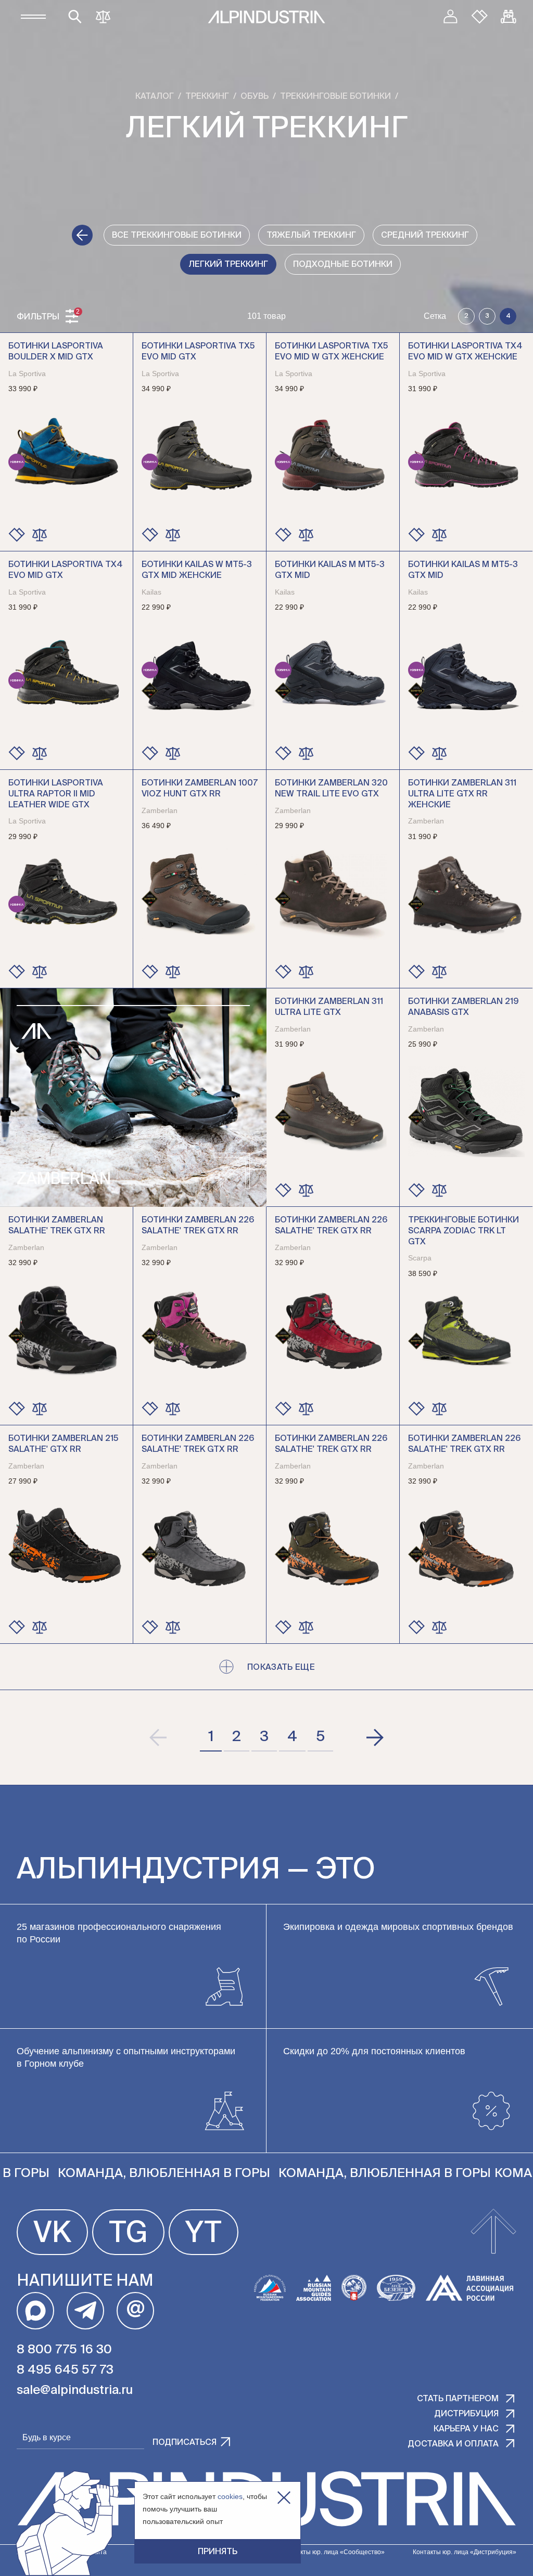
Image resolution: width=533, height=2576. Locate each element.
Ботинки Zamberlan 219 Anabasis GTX (463, 1007)
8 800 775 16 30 (64, 2350)
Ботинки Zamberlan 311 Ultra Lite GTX (329, 1007)
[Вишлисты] (479, 17)
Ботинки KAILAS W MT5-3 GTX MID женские (197, 570)
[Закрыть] (284, 2498)
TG (128, 2234)
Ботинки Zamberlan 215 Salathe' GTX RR (63, 1444)
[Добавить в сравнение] (40, 535)
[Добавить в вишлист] (17, 535)
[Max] (35, 2311)
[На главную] (266, 17)
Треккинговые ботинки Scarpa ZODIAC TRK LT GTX (464, 1231)
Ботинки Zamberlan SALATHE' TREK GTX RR (57, 1226)
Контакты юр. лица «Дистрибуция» (465, 2552)
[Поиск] (75, 17)
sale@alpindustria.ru (75, 2390)
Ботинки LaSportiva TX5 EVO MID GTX (198, 352)
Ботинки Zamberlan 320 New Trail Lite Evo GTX (331, 789)
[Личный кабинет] (450, 17)
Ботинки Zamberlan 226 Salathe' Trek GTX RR (198, 1226)
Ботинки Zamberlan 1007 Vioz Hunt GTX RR (200, 789)
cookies (230, 2496)
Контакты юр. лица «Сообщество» (334, 2552)
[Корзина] (509, 17)
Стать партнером (458, 2399)
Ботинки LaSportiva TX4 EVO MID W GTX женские (465, 352)
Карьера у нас (466, 2429)
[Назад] (82, 235)
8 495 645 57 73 (65, 2370)
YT (204, 2234)
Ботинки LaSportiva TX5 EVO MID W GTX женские (331, 352)
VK (52, 2234)
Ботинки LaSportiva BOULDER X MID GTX (56, 352)
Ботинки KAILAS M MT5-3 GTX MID (330, 570)
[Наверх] (493, 2232)
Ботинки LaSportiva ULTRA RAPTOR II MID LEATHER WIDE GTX (56, 794)
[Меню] (33, 17)
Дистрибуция (466, 2414)
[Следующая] (374, 1737)
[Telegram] (85, 2311)
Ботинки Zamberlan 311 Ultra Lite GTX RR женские (462, 794)
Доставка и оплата (453, 2444)
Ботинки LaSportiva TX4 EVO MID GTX (66, 570)
